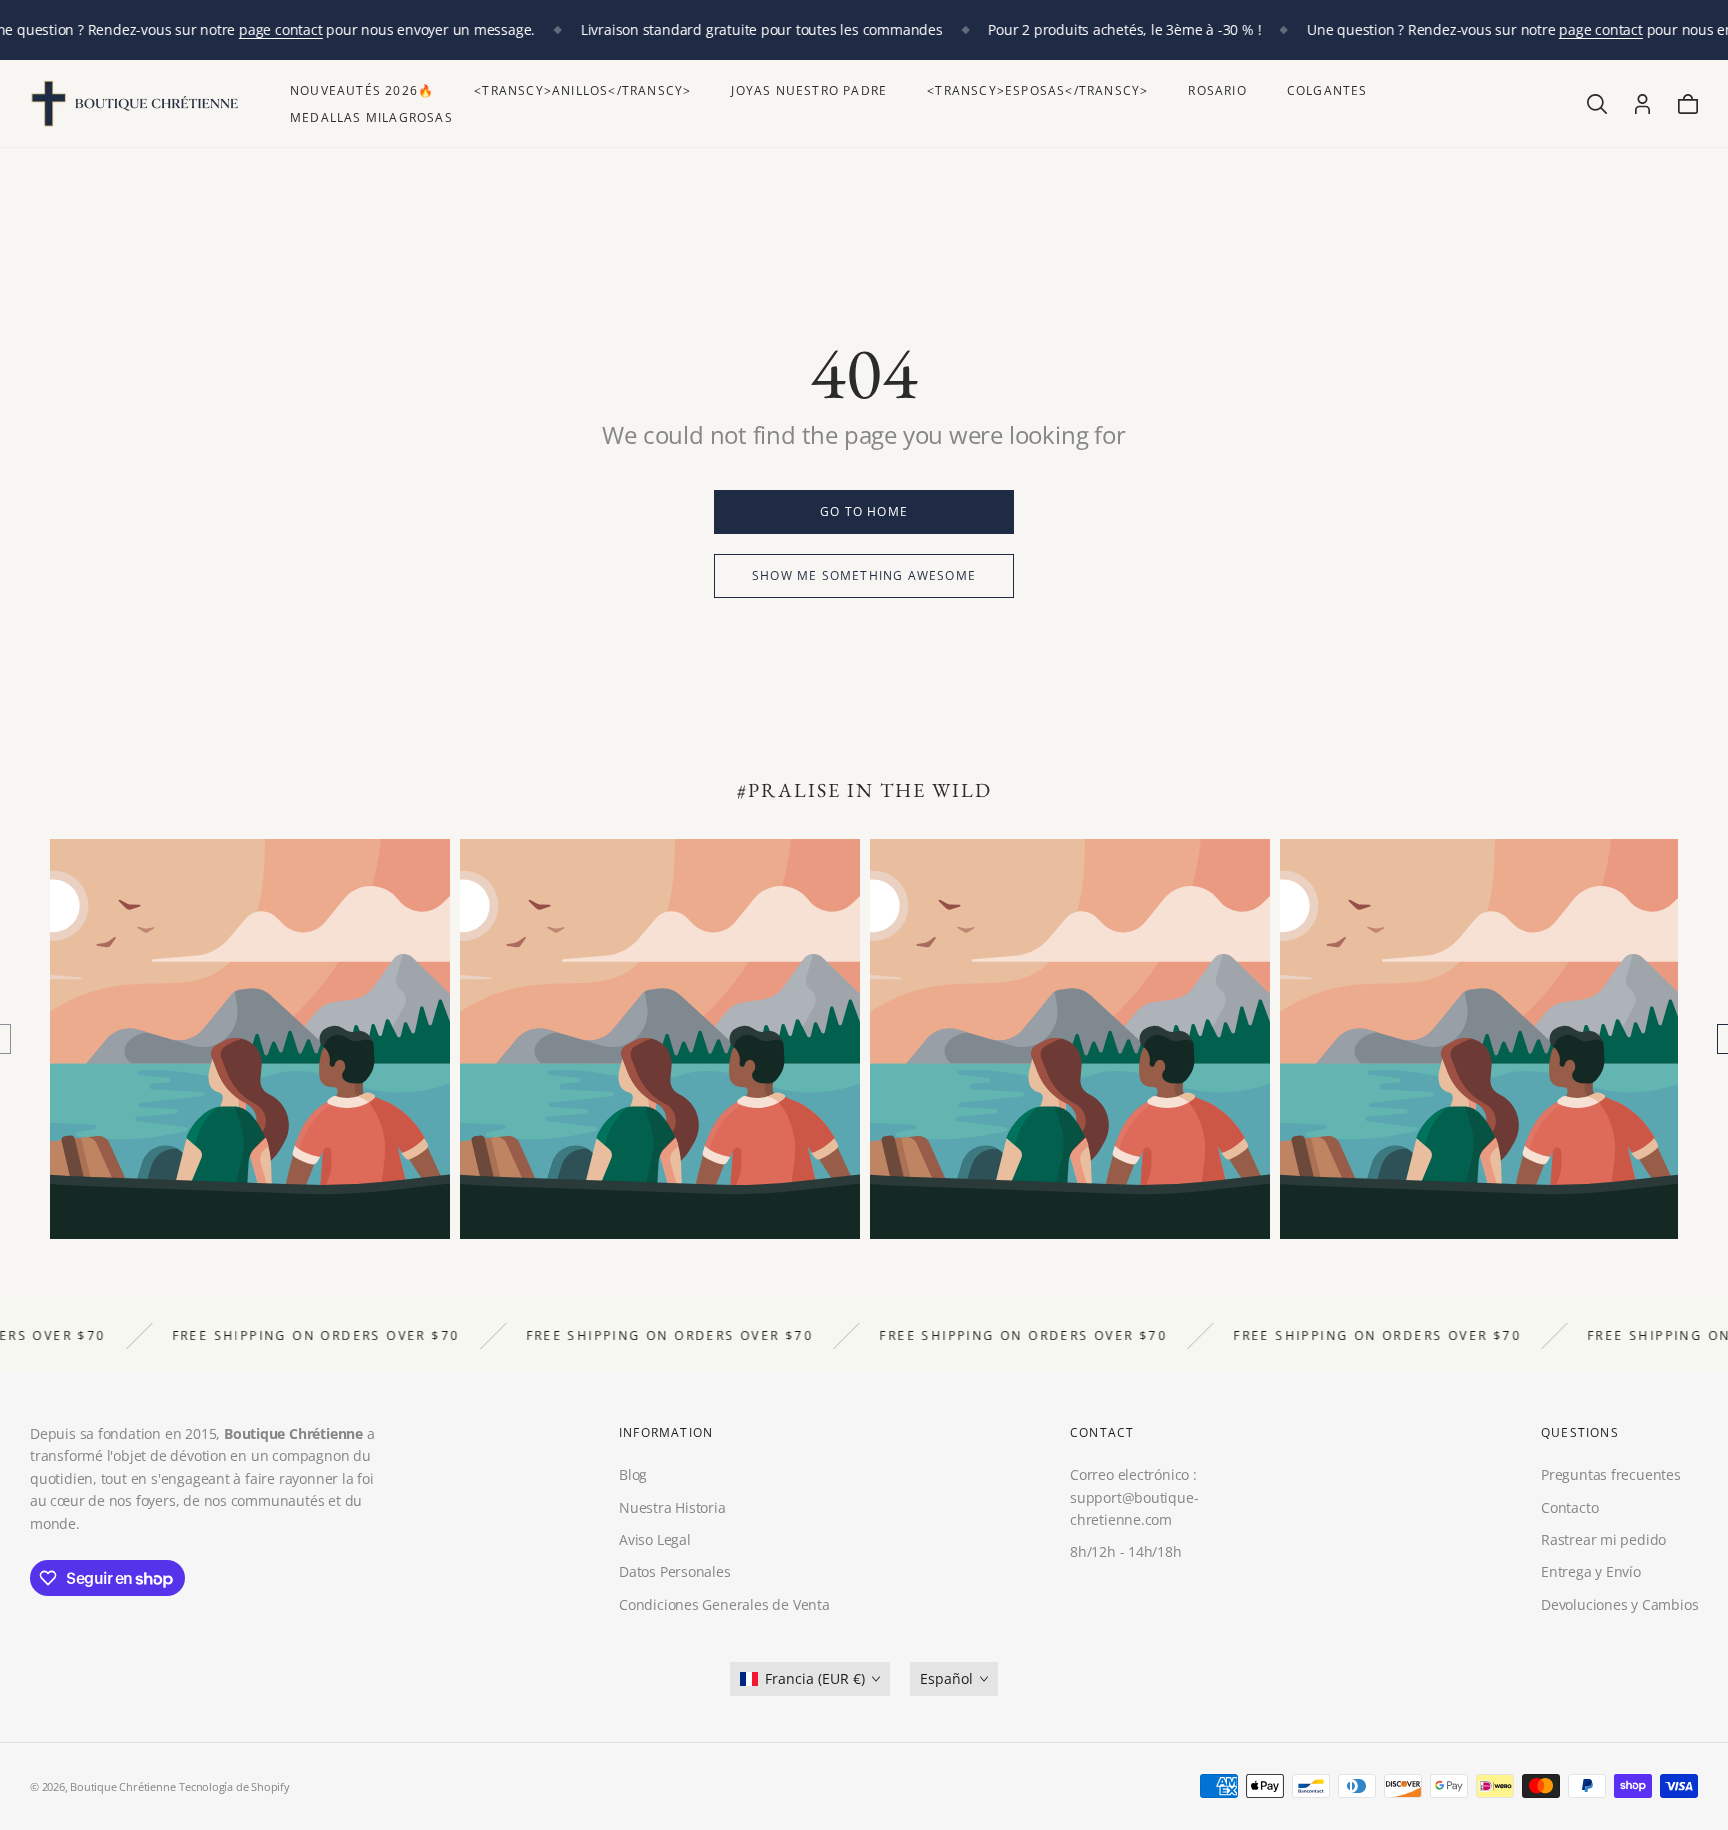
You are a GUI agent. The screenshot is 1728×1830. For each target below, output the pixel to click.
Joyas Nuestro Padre (809, 90)
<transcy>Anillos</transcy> (582, 90)
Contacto (1569, 1506)
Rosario (1217, 90)
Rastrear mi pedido (1603, 1539)
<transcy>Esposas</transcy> (1037, 90)
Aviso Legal (655, 1539)
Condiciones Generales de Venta (724, 1604)
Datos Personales (675, 1571)
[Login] (1642, 104)
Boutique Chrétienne (122, 1786)
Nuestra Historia (672, 1506)
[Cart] (1688, 104)
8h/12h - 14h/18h (1126, 1551)
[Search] (1597, 104)
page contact (280, 29)
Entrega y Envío (1591, 1571)
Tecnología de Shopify (234, 1786)
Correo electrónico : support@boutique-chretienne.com (1134, 1497)
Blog (633, 1474)
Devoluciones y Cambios (1619, 1604)
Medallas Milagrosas (371, 117)
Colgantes (1327, 90)
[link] (864, 512)
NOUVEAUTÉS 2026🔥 (362, 90)
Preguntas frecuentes (1611, 1474)
